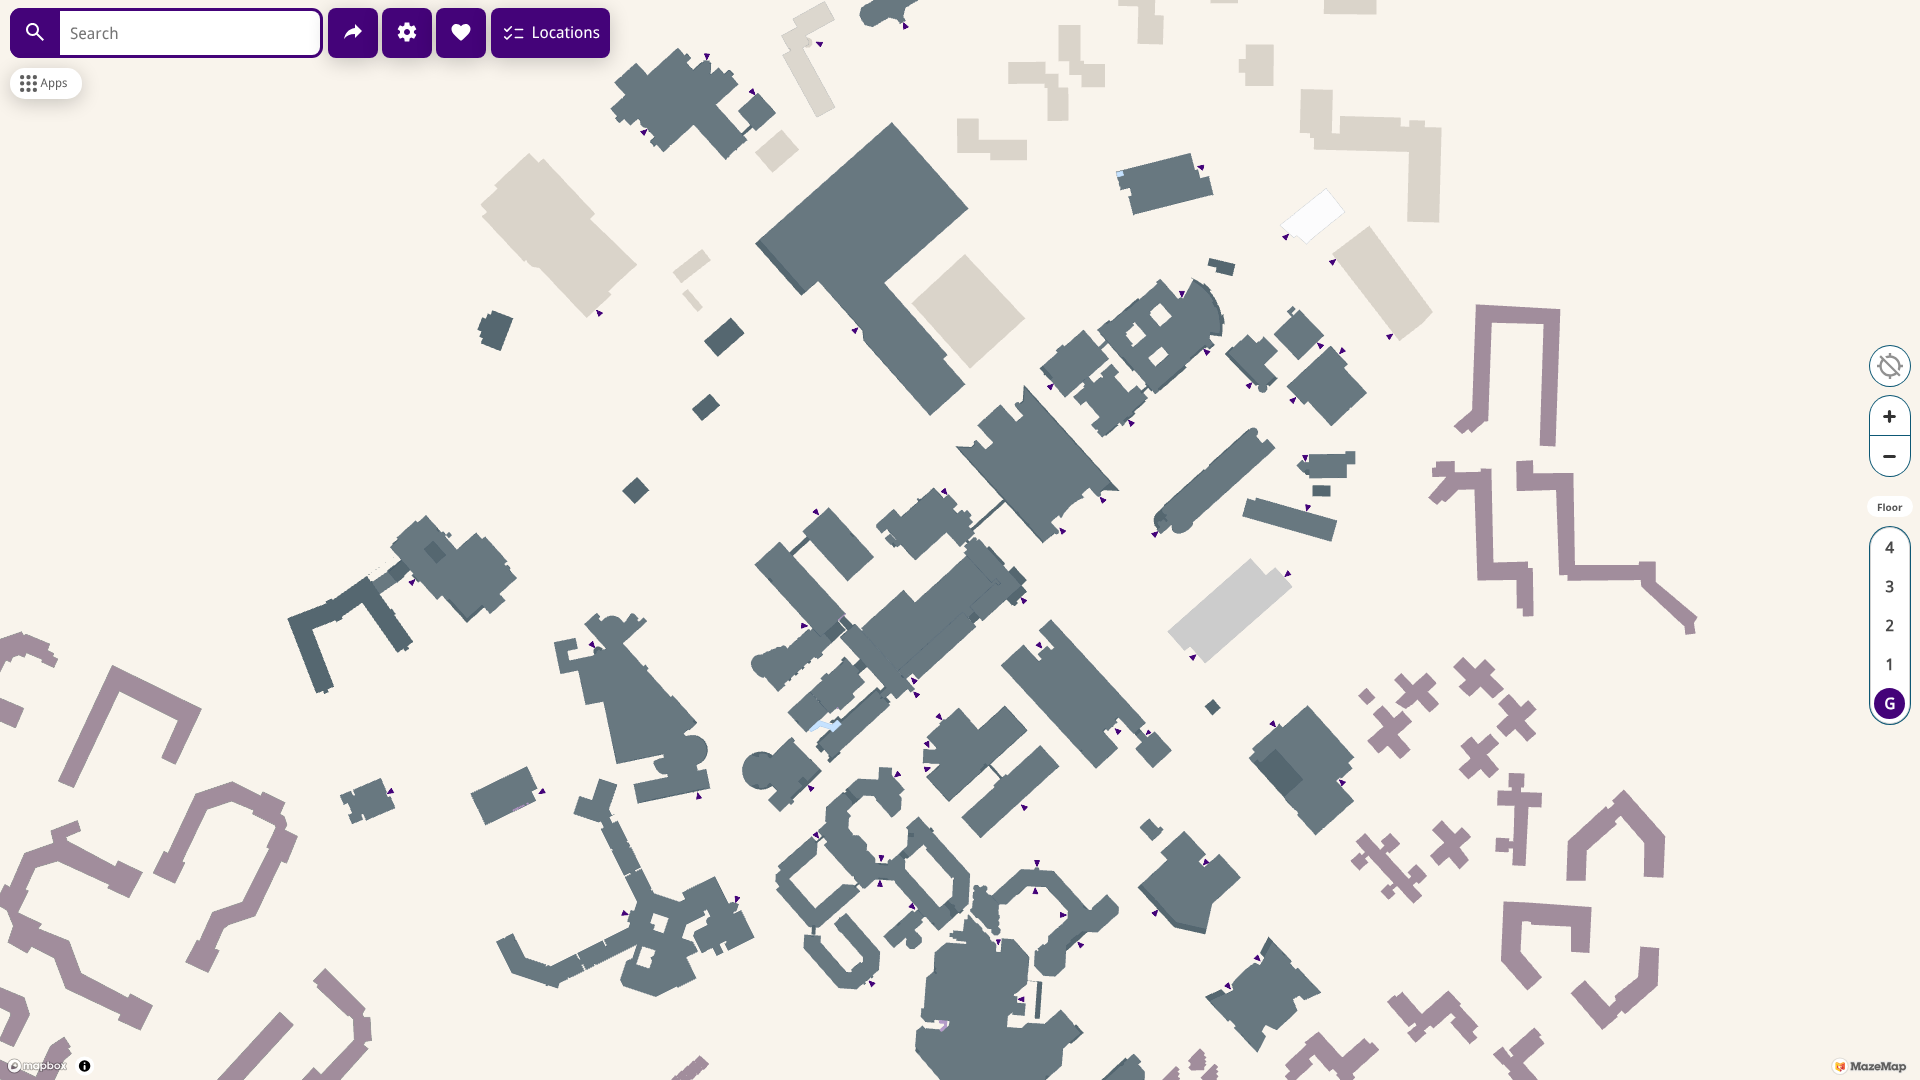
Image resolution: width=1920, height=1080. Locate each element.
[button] (1890, 366)
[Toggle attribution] (84, 1065)
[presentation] (960, 540)
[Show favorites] (461, 33)
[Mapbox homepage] (37, 1066)
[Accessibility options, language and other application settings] (407, 33)
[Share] (353, 33)
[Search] (35, 33)
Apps (54, 83)
